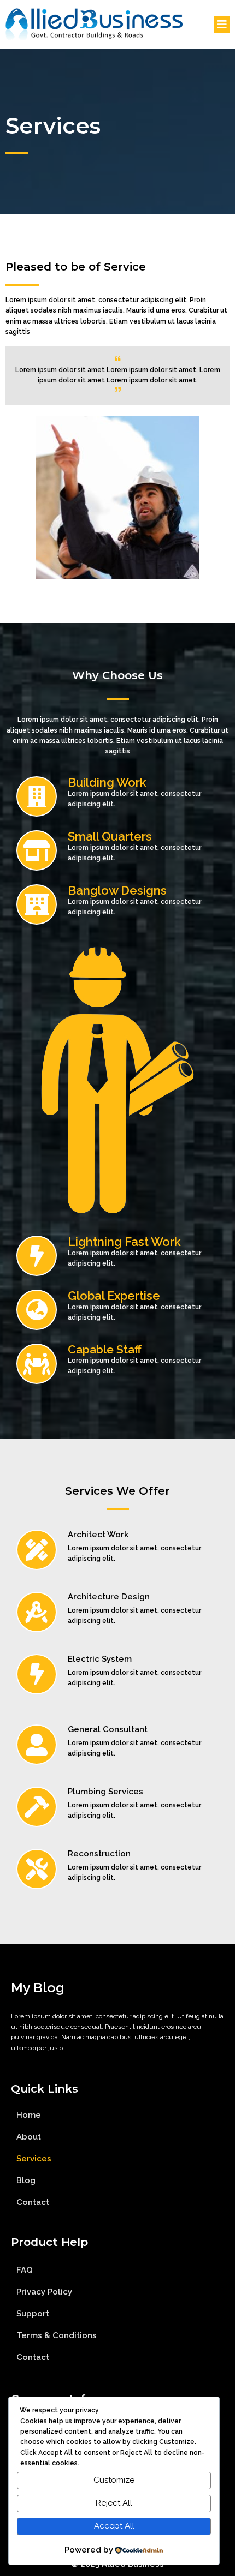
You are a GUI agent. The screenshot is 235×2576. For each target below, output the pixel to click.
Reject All (114, 2503)
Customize (114, 2480)
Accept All (114, 2526)
